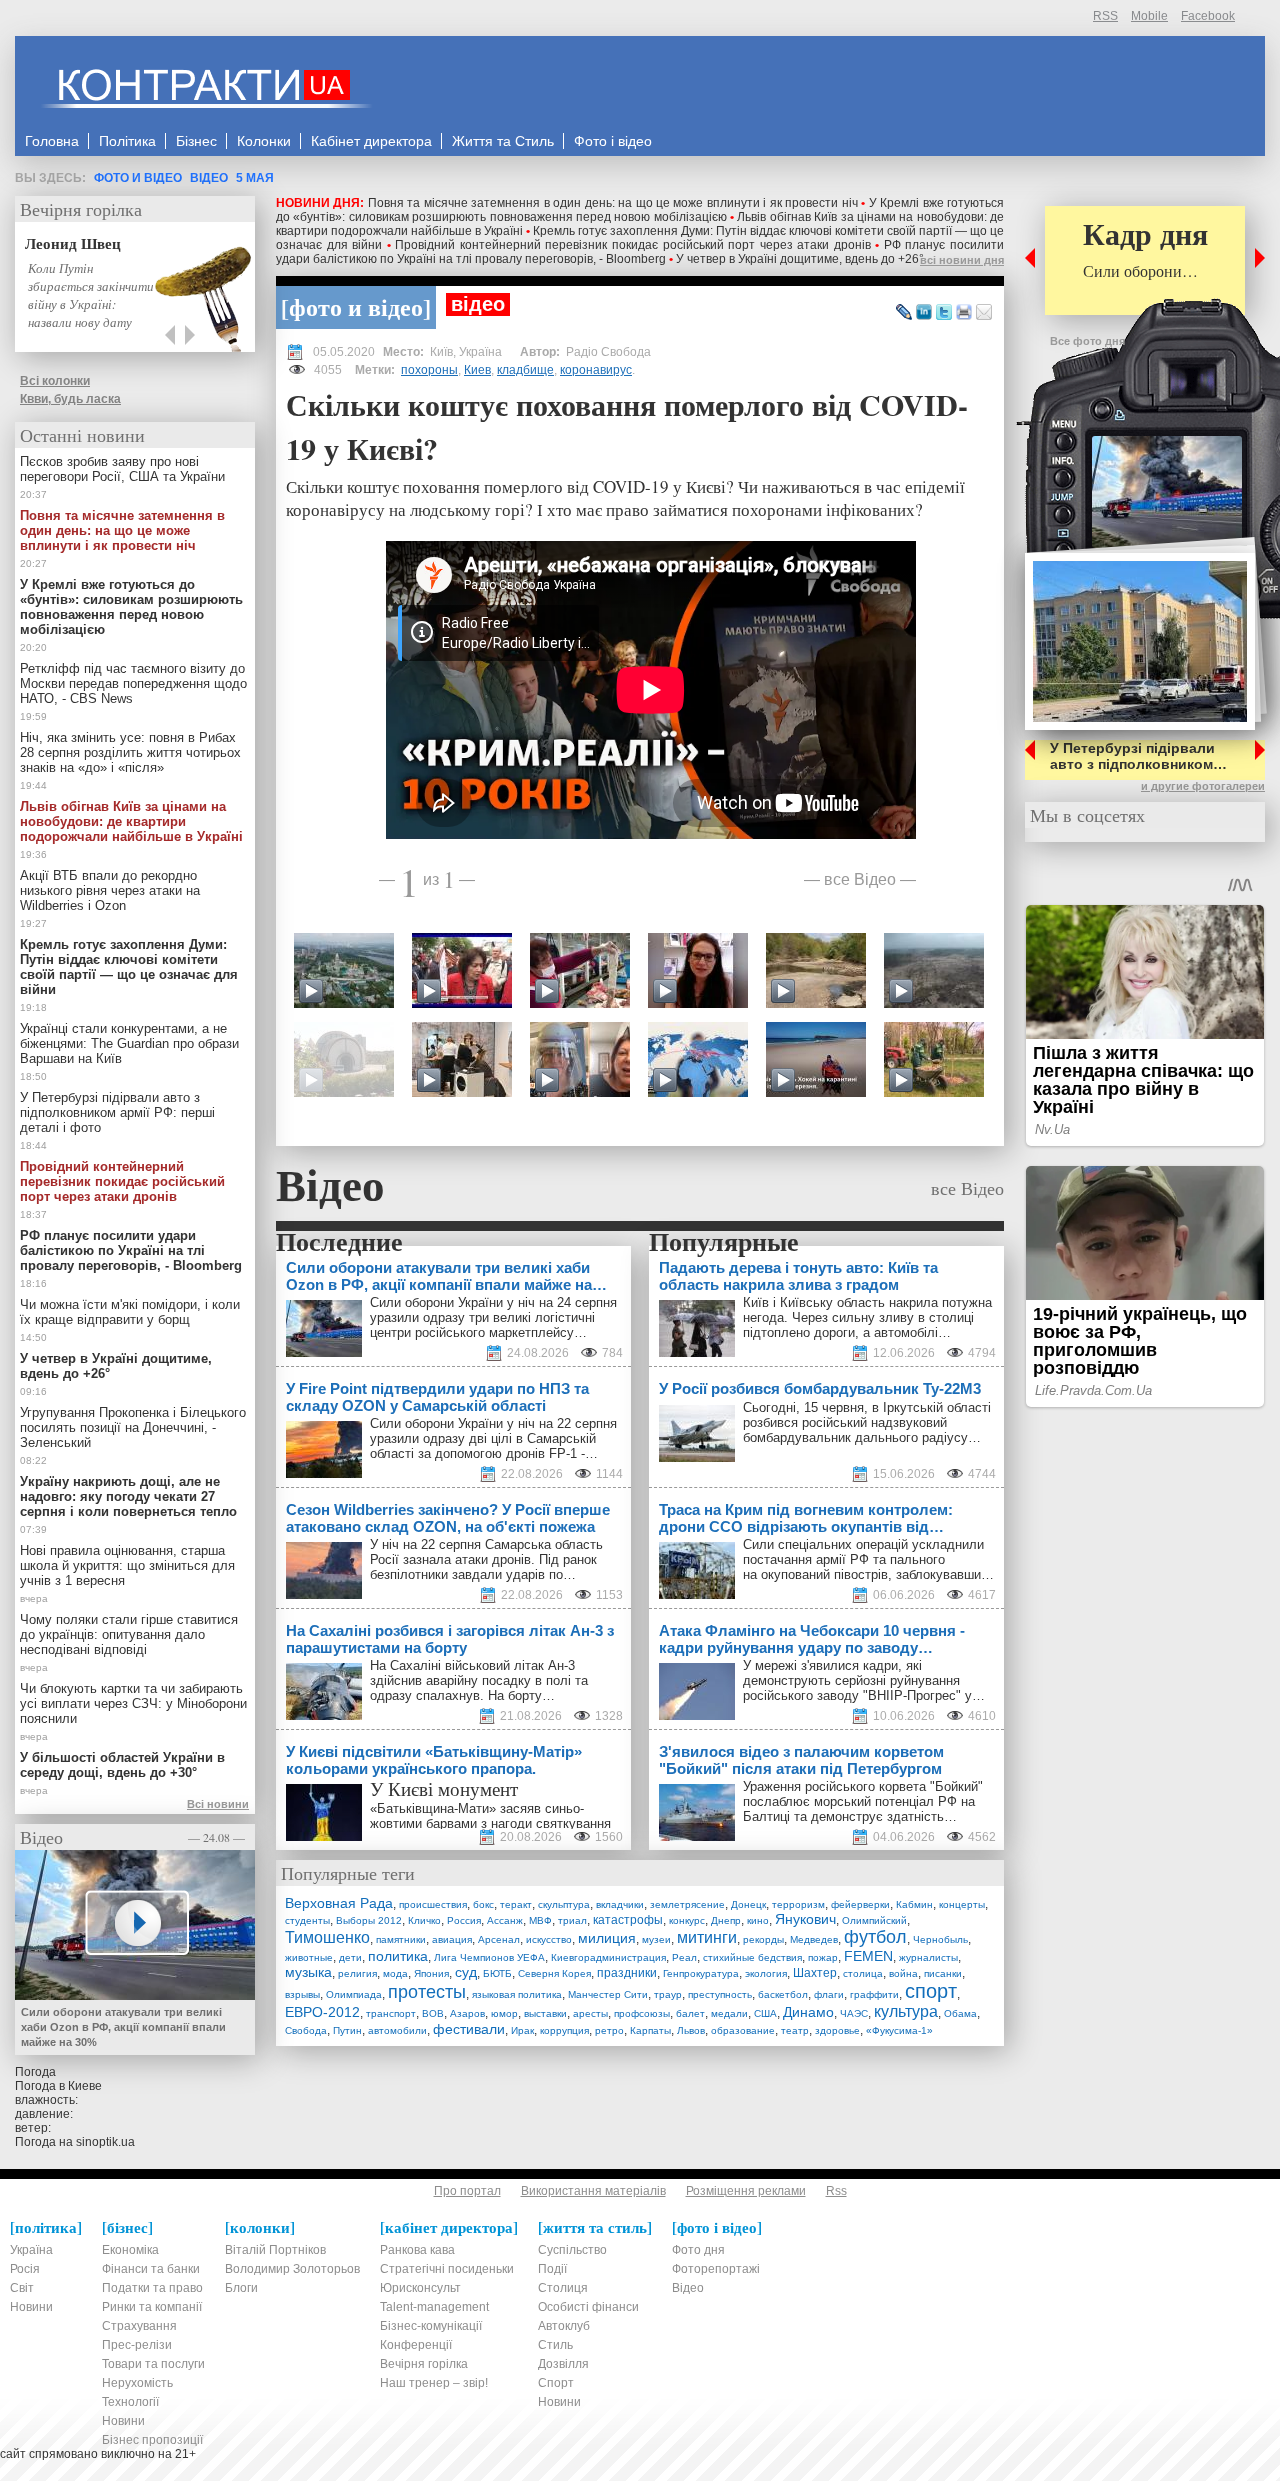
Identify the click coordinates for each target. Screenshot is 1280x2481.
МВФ (540, 1920)
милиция (607, 1938)
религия (357, 1973)
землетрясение (687, 1904)
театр (795, 2030)
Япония (431, 1973)
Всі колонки (55, 381)
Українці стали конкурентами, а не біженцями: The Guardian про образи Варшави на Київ (129, 1043)
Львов (691, 2030)
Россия (464, 1920)
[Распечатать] (964, 313)
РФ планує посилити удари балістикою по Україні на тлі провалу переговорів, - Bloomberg (640, 252)
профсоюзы (642, 2013)
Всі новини (218, 1804)
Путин (347, 2030)
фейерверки (860, 1904)
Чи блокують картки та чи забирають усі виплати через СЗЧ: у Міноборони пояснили (133, 1703)
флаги (829, 1994)
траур (668, 1994)
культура (906, 2011)
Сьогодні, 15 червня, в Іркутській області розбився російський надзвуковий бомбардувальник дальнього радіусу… (867, 1422)
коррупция (564, 2030)
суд (466, 1972)
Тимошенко (327, 1937)
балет (690, 2013)
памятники (401, 1939)
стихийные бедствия (752, 1957)
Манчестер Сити (608, 1994)
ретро (609, 2030)
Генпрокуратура (701, 1973)
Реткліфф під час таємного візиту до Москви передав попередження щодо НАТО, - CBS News (133, 683)
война (903, 1973)
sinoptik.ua (105, 2142)
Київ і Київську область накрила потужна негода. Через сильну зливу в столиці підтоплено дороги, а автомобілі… (867, 1317)
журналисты (928, 1957)
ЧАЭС (854, 2013)
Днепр (726, 1920)
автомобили (397, 2030)
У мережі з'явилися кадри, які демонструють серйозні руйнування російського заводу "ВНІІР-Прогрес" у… (864, 1680)
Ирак (522, 2030)
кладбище (525, 370)
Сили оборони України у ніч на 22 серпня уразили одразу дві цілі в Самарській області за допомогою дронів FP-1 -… (493, 1438)
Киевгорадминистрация (608, 1957)
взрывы (302, 1994)
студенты (307, 1920)
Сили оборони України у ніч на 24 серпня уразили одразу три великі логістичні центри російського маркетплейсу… (493, 1317)
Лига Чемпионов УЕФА (489, 1957)
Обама (960, 2013)
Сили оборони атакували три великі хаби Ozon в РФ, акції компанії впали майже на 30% (123, 2027)
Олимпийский (874, 1920)
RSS (1105, 16)
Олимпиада (354, 1994)
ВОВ (433, 2013)
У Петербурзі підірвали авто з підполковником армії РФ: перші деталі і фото (117, 1112)
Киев (477, 370)
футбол (875, 1937)
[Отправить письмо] (984, 313)
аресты (590, 2013)
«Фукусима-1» (899, 2030)
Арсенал (499, 1939)
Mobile (1149, 16)
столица (863, 1973)
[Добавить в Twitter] (944, 313)
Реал (684, 1957)
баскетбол (783, 1994)
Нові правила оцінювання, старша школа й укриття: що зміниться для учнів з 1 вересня (127, 1565)
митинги (707, 1937)
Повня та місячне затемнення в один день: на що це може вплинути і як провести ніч (613, 203)
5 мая (255, 178)
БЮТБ (497, 1973)
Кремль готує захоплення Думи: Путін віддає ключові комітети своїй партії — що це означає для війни (129, 967)
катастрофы (628, 1920)
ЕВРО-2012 (322, 2012)
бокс (483, 1904)
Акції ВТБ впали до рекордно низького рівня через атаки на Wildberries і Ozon (110, 890)
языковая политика (517, 1994)
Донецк (748, 1904)
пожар (823, 1957)
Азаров (467, 2013)
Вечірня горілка (81, 209)
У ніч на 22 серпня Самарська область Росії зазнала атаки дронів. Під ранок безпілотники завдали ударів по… (486, 1559)
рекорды (763, 1939)
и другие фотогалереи (1203, 786)
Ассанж (505, 1920)
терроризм (798, 1904)
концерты (962, 1904)
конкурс (687, 1920)
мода (395, 1973)
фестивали (469, 2029)
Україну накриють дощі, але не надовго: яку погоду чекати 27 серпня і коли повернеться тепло (128, 1496)
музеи (656, 1939)
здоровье (837, 2030)
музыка (308, 1972)
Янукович (805, 1919)
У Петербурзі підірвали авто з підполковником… (1138, 756)
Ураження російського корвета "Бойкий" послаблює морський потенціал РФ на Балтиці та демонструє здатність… (863, 1801)
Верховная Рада (339, 1903)
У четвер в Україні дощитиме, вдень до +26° (800, 259)
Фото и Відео (138, 178)
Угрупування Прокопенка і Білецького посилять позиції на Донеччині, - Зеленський (133, 1427)
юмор (504, 2013)
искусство (549, 1939)
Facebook (1208, 16)
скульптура (564, 1904)
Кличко (424, 1920)
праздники (627, 1973)
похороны (429, 370)
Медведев (814, 1939)
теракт (516, 1904)
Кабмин (914, 1904)
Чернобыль (940, 1939)
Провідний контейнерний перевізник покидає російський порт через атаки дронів (633, 245)
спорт (931, 1991)
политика (398, 1956)
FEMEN (868, 1956)
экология (766, 1973)
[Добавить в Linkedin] (924, 313)
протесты (427, 1992)
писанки (943, 1973)
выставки (545, 2013)
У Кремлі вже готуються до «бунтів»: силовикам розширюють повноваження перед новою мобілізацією (640, 210)
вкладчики (620, 1904)
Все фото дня (1087, 341)
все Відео (860, 878)
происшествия (433, 1904)
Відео (209, 178)
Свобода (306, 2030)
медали (729, 2013)
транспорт (391, 2013)
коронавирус (596, 370)
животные (309, 1957)
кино (758, 1920)
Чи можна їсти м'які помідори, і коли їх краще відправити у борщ (130, 1312)
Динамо (808, 2012)
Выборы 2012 (369, 1920)
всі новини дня (962, 260)
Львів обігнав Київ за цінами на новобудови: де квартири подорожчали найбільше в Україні (131, 821)
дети (350, 1957)
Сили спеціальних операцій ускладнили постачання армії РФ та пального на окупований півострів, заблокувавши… (868, 1559)
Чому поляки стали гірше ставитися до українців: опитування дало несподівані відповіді (129, 1634)
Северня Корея (554, 1973)
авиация (452, 1939)
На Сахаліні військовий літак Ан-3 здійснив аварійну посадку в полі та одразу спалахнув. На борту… (479, 1680)
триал (572, 1920)
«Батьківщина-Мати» (433, 1808)
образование (743, 2030)
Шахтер (815, 1973)
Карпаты (650, 2030)
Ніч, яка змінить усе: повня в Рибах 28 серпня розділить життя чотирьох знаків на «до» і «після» (130, 752)
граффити (874, 1994)
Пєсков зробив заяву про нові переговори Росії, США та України (122, 469)
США (765, 2013)
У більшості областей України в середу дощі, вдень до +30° (122, 1765)
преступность (720, 1994)
